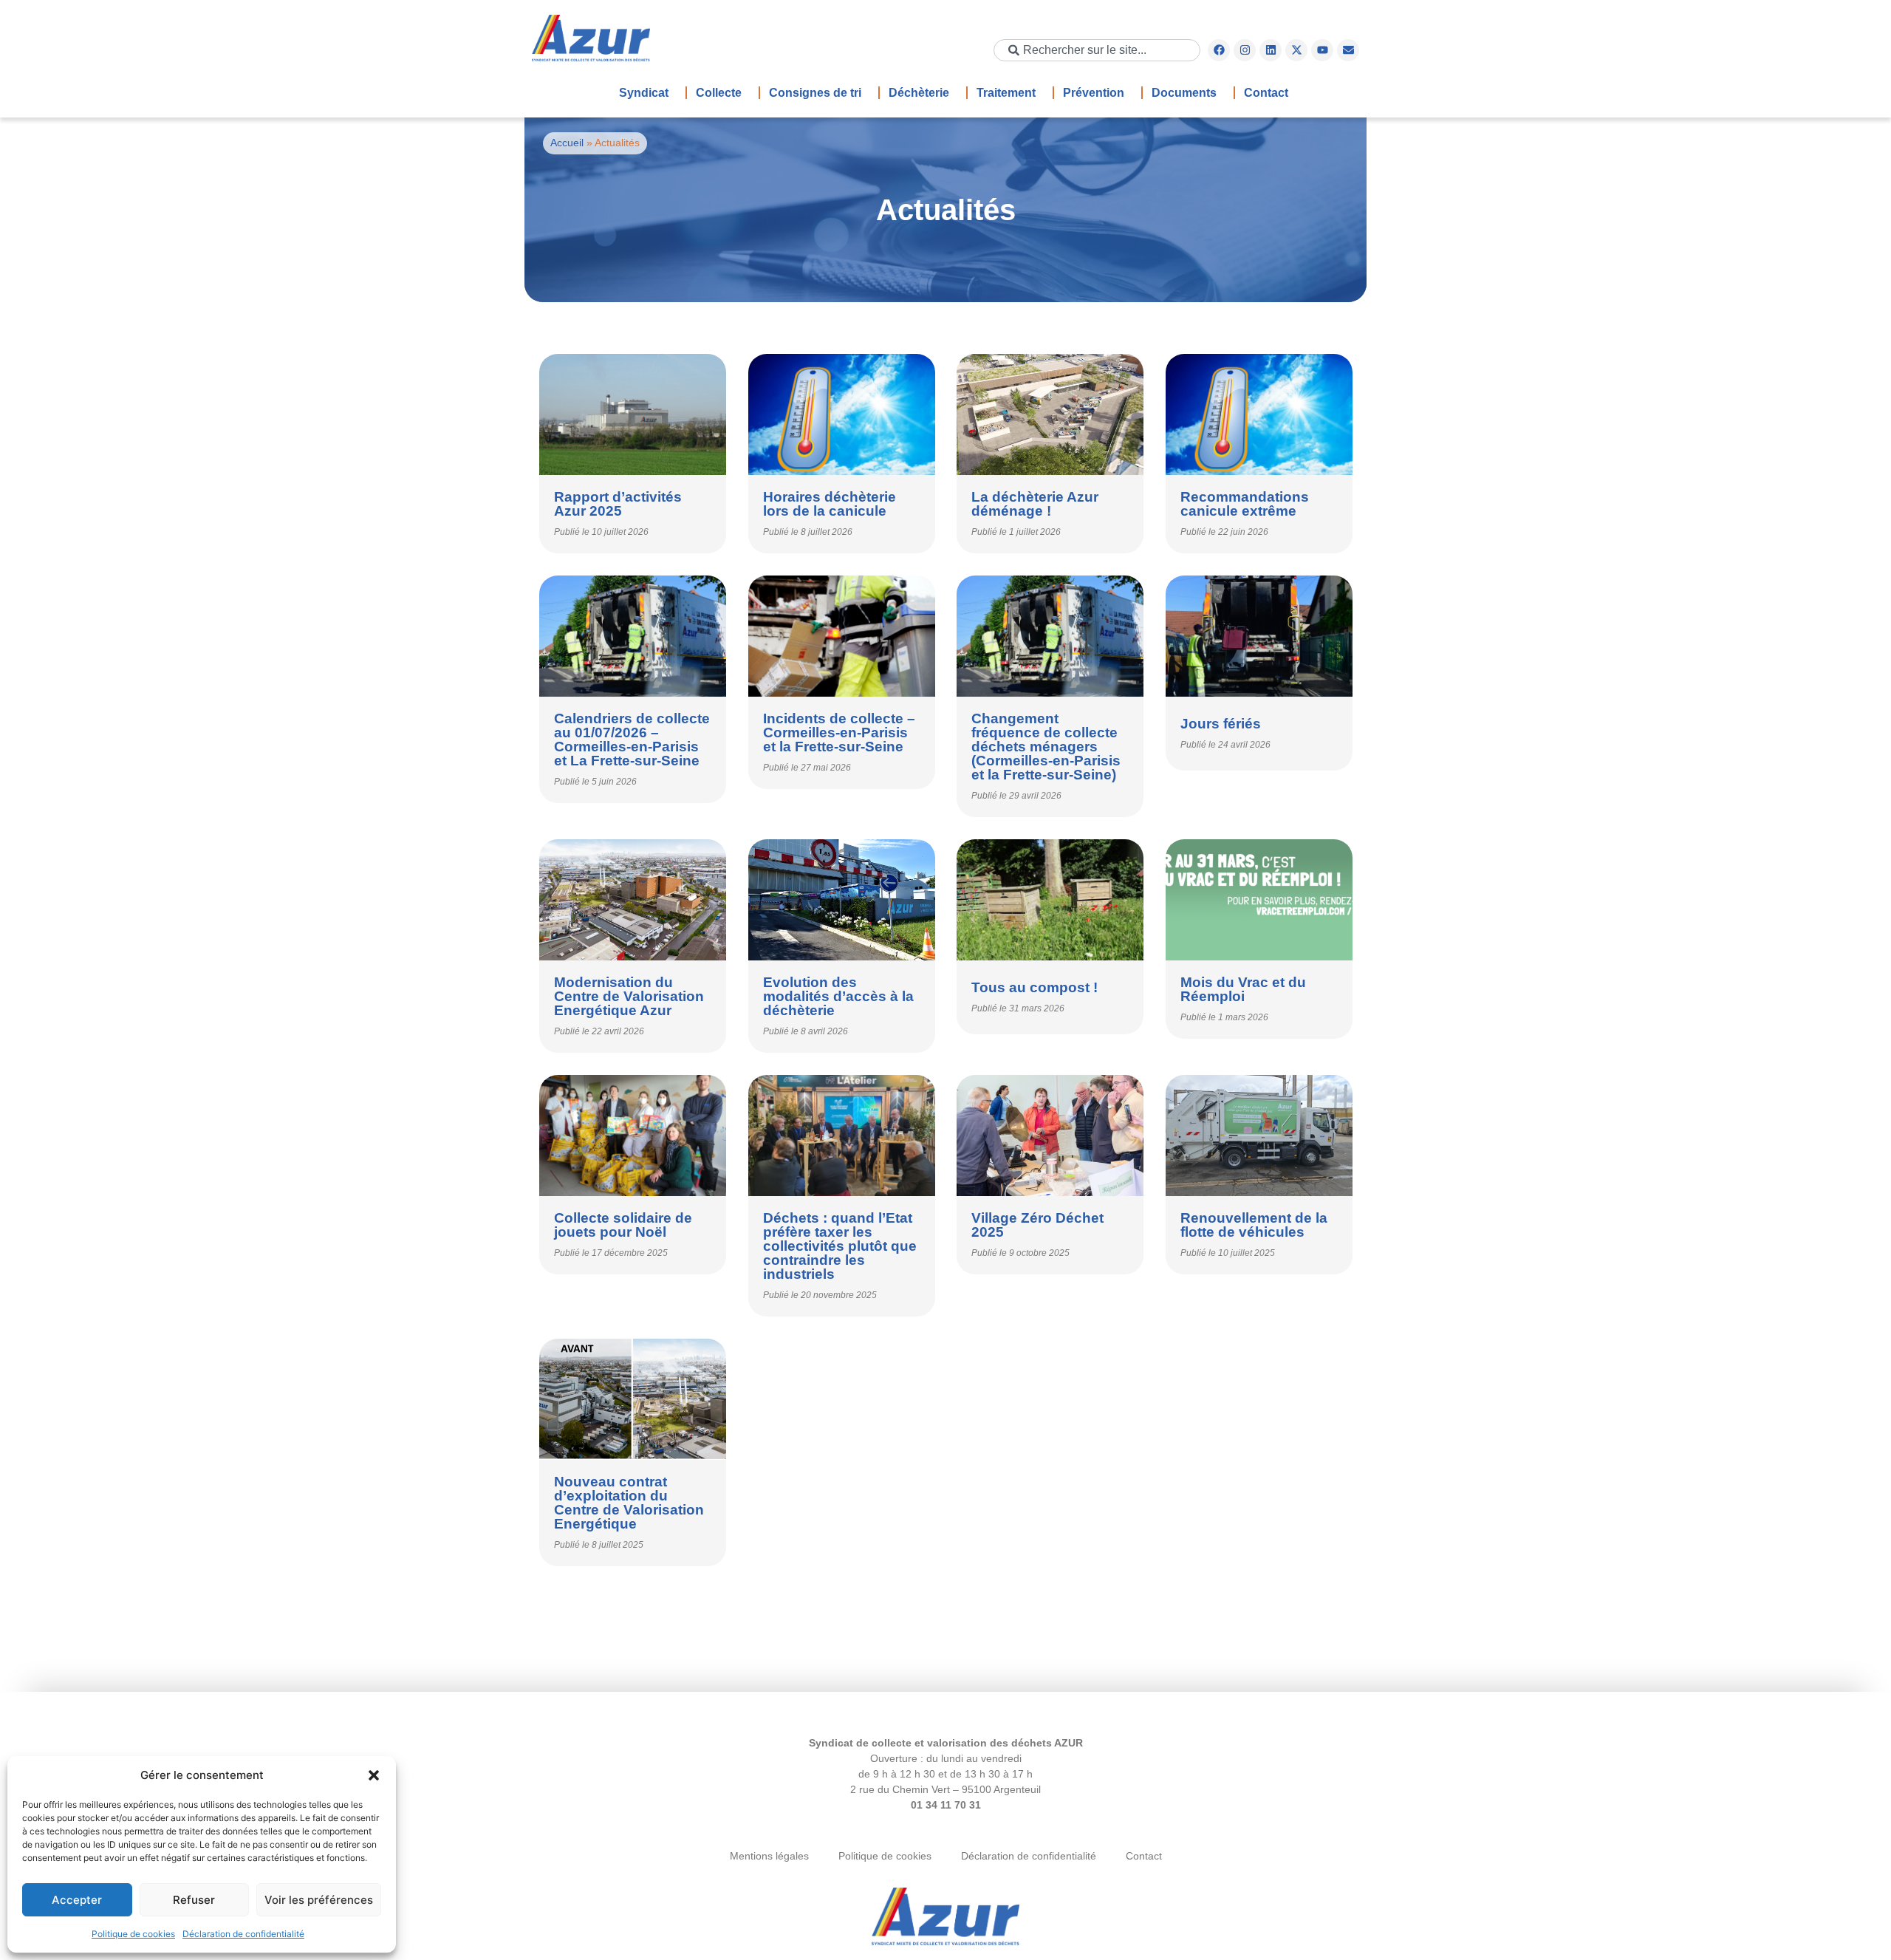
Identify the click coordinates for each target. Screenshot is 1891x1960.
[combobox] (1097, 50)
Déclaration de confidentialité (243, 1934)
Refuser (194, 1900)
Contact (1266, 93)
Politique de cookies (133, 1934)
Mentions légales (769, 1856)
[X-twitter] (1296, 50)
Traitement (1006, 93)
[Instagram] (1245, 50)
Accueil (567, 143)
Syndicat (644, 93)
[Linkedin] (1271, 50)
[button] (374, 1775)
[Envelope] (1348, 50)
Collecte (719, 93)
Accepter (77, 1900)
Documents (1184, 93)
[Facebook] (1219, 50)
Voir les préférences (319, 1900)
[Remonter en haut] (945, 1918)
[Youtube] (1322, 50)
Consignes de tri (815, 93)
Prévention (1094, 93)
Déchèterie (919, 93)
